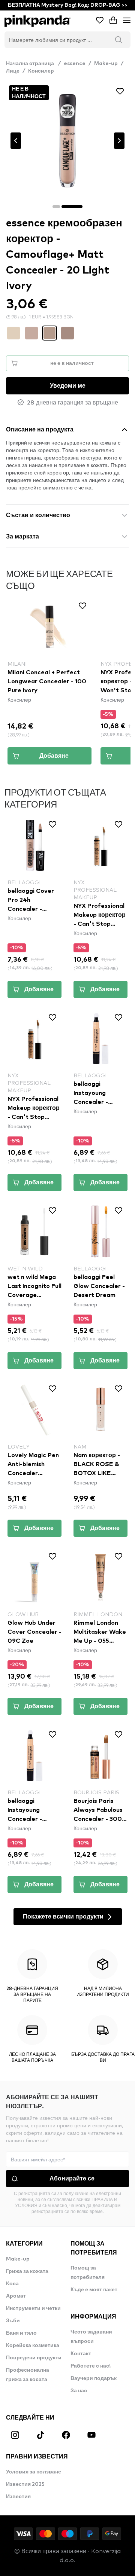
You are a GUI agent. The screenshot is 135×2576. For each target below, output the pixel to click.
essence (75, 64)
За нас (79, 2391)
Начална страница (33, 64)
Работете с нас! (91, 2366)
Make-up (106, 64)
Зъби (13, 2321)
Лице (13, 71)
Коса (12, 2284)
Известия (18, 2497)
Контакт (81, 2354)
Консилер (41, 71)
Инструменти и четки (33, 2308)
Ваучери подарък (94, 2378)
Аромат (16, 2296)
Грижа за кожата (27, 2271)
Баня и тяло (21, 2333)
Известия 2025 (25, 2484)
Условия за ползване (34, 2472)
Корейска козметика (33, 2345)
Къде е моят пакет (94, 2290)
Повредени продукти (34, 2358)
